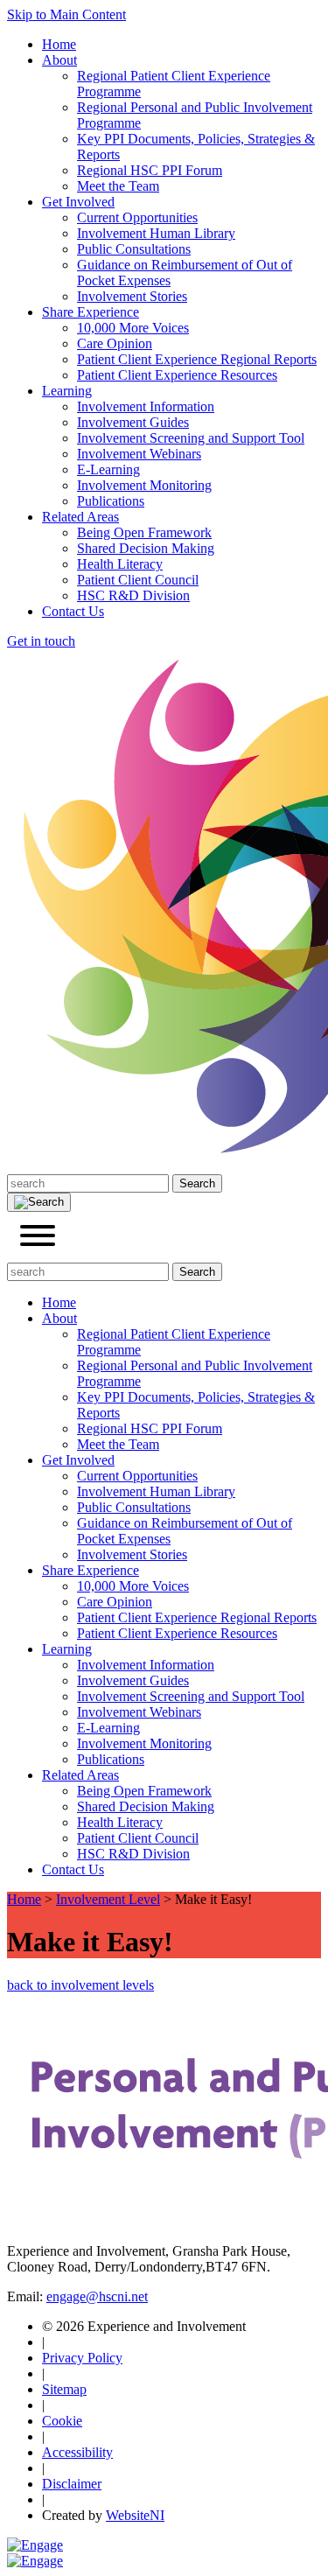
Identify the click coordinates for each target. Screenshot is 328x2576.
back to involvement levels (80, 1985)
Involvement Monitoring (144, 485)
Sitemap (64, 2389)
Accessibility (77, 2452)
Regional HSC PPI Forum (150, 170)
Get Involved (78, 202)
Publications (111, 501)
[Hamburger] (38, 1237)
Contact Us (73, 611)
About (59, 60)
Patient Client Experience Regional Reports (197, 359)
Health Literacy (120, 564)
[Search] (39, 1202)
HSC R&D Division (133, 595)
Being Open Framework (144, 532)
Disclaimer (72, 2484)
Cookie (62, 2421)
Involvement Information (146, 406)
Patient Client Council (138, 580)
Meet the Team (118, 186)
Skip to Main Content (66, 14)
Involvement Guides (133, 422)
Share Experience (91, 312)
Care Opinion (115, 343)
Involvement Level (108, 1899)
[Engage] (35, 2545)
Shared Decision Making (146, 548)
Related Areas (80, 517)
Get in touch (41, 641)
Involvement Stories (132, 296)
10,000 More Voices (133, 328)
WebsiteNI (135, 2515)
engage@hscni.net (97, 2296)
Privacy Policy (82, 2358)
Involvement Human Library (156, 233)
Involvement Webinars (139, 454)
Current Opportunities (137, 217)
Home (59, 44)
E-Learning (108, 469)
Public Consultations (134, 249)
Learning (67, 391)
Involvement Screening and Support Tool (191, 438)
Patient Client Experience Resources (177, 375)
